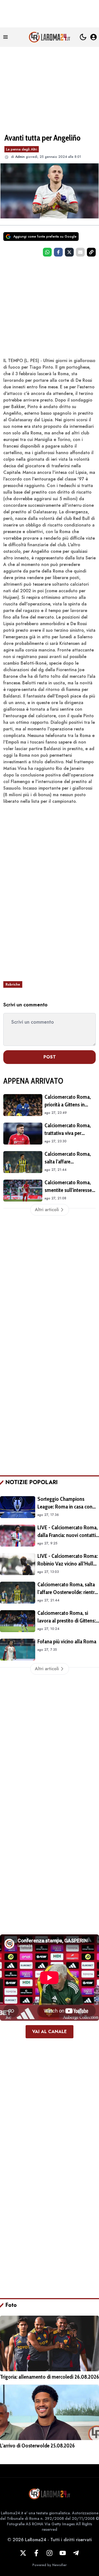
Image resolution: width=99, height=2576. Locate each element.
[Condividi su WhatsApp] (47, 252)
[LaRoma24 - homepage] (50, 37)
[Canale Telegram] (76, 2553)
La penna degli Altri (22, 149)
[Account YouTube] (63, 2553)
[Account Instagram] (50, 2553)
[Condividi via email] (80, 252)
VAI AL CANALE (50, 2032)
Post (50, 1057)
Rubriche (13, 984)
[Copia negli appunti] (91, 252)
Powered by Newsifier (50, 2565)
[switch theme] (83, 37)
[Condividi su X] (69, 252)
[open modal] (94, 37)
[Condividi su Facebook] (58, 252)
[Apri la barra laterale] (5, 37)
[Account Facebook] (36, 2553)
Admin (20, 157)
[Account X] (23, 2553)
